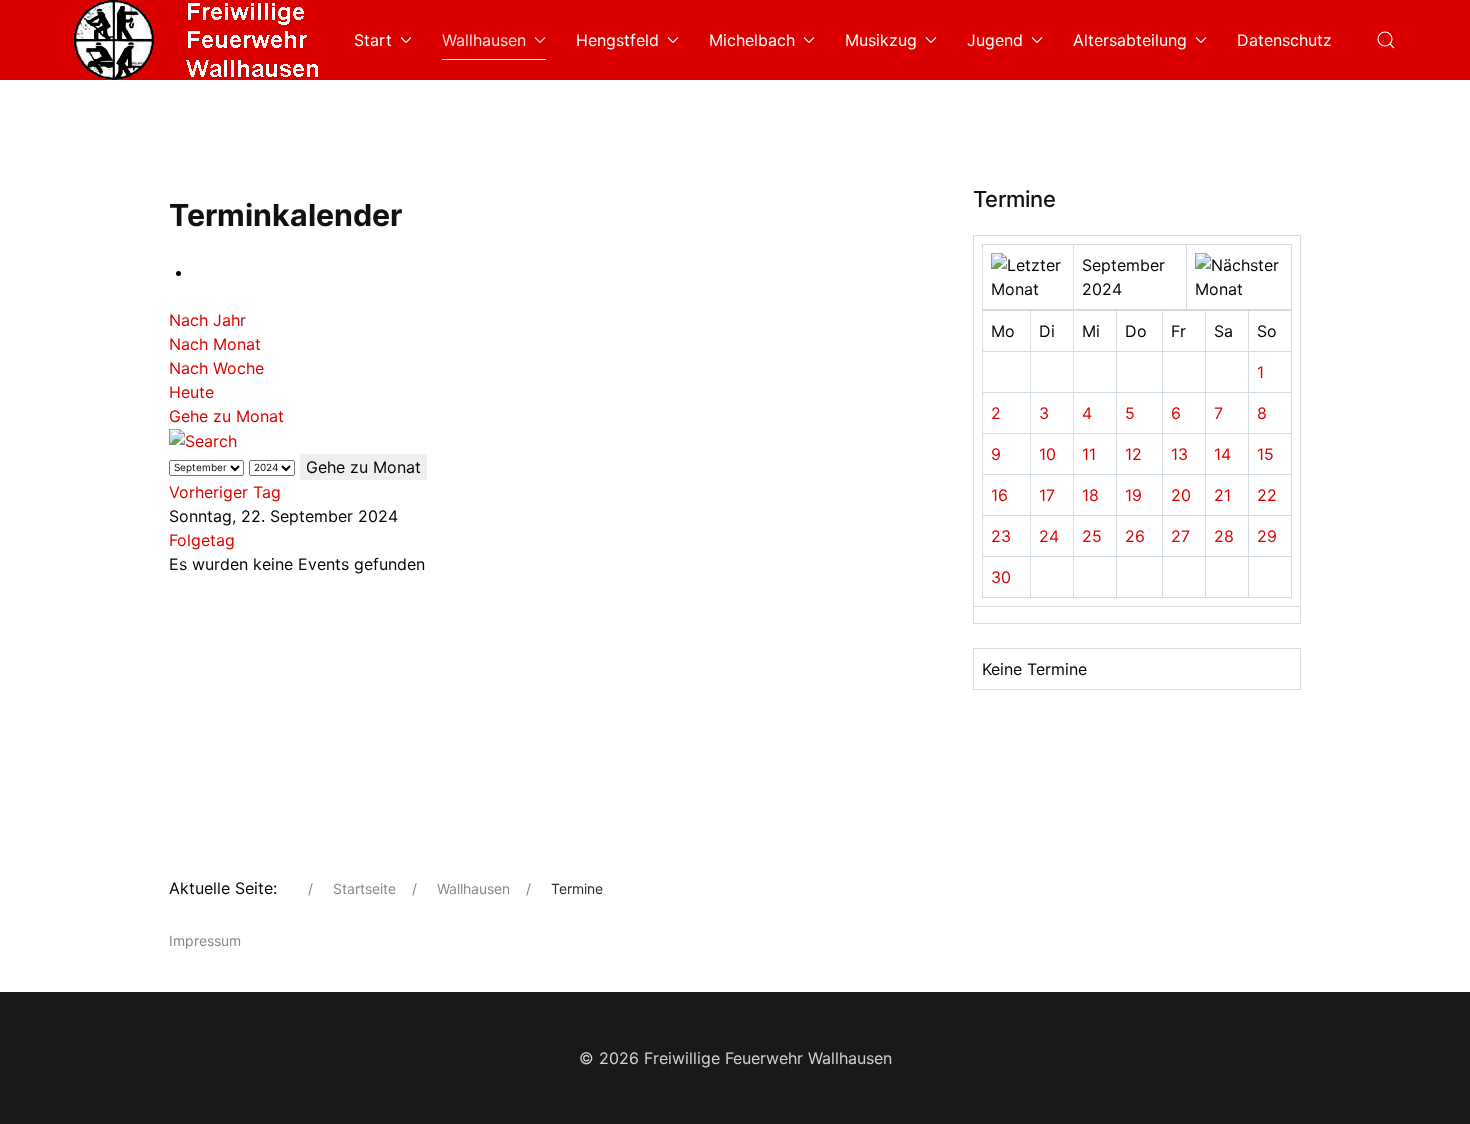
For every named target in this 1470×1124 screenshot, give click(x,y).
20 (1181, 495)
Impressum (205, 940)
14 (1222, 454)
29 (1267, 536)
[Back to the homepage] (199, 40)
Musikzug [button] (881, 40)
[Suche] (203, 440)
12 (1133, 454)
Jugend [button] (995, 40)
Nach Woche (216, 368)
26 (1135, 536)
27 (1180, 536)
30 (1001, 577)
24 (1049, 536)
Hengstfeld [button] (617, 40)
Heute (191, 392)
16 (999, 495)
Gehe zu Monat (226, 416)
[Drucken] (199, 272)
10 (1047, 454)
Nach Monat (215, 344)
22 (1267, 495)
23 (1001, 536)
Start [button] (373, 40)
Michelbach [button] (752, 40)
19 (1133, 495)
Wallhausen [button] (484, 40)
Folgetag (202, 540)
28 (1224, 536)
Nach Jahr (207, 320)
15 (1265, 454)
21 (1222, 495)
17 (1047, 495)
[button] (1386, 40)
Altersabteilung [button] (1130, 40)
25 (1092, 536)
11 (1089, 454)
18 (1090, 495)
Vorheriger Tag (225, 492)
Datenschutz (1284, 40)
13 (1179, 454)
